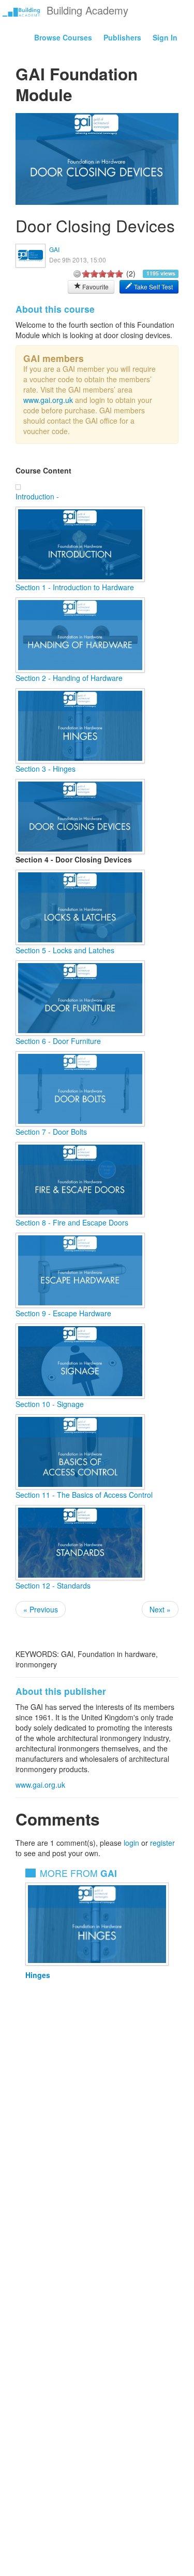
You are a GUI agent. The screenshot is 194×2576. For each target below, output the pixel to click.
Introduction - (37, 496)
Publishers (122, 37)
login (131, 1843)
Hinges (38, 1975)
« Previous (41, 1609)
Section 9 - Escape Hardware (63, 1313)
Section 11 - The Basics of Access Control (84, 1495)
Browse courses (63, 37)
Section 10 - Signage (50, 1404)
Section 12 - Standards (53, 1585)
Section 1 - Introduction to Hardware (75, 587)
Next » (160, 1609)
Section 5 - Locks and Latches (65, 950)
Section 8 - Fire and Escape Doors (72, 1222)
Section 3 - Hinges (46, 769)
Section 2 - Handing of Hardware (69, 678)
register (162, 1843)
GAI (54, 249)
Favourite (95, 287)
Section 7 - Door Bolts (51, 1132)
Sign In (165, 37)
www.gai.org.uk (48, 400)
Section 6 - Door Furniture (58, 1041)
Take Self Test (153, 287)
